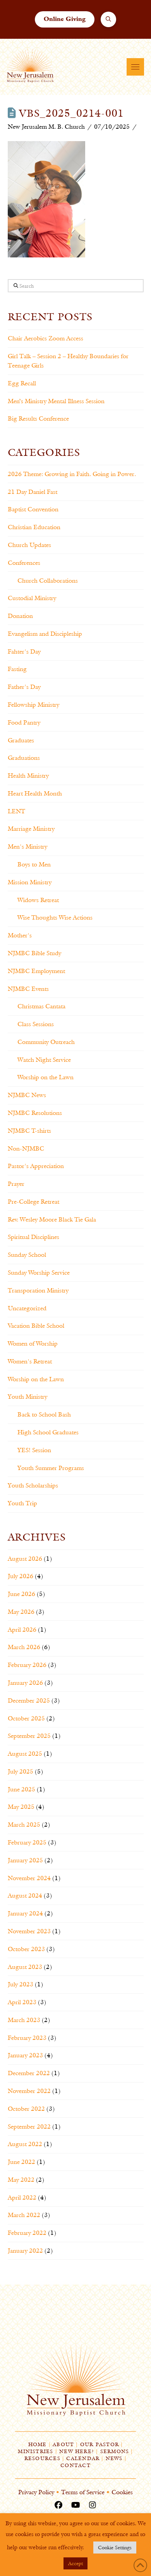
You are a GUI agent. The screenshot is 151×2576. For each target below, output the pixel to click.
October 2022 (26, 2109)
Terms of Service (83, 2492)
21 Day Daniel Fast (33, 492)
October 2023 (26, 1949)
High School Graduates (48, 1432)
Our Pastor (100, 2444)
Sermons (115, 2451)
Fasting (17, 669)
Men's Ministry (27, 846)
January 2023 (25, 2055)
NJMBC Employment (36, 971)
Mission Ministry (30, 882)
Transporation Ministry (38, 1290)
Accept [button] (75, 2563)
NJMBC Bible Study (34, 953)
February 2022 (27, 2233)
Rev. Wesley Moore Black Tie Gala (52, 1219)
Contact (75, 2465)
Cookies (122, 2492)
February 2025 (27, 1842)
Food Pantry (24, 722)
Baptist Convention (33, 509)
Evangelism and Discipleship (45, 634)
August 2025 (25, 1754)
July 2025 (21, 1771)
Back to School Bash (44, 1414)
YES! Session (34, 1450)
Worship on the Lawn (45, 1077)
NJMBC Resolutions (35, 1113)
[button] (109, 20)
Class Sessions (36, 1024)
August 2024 (25, 1895)
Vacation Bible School (36, 1326)
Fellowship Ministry (33, 705)
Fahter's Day (24, 651)
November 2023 (29, 1931)
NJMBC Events (28, 989)
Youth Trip (22, 1503)
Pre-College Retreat (33, 1202)
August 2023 (25, 1967)
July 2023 (21, 1984)
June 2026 (21, 1594)
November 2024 (29, 1878)
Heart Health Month (35, 793)
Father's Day (24, 687)
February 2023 (27, 2038)
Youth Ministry (27, 1397)
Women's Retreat (30, 1361)
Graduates (21, 740)
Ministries (35, 2451)
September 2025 (29, 1736)
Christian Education (34, 527)
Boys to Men (34, 864)
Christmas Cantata (41, 1006)
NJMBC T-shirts (29, 1131)
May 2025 (21, 1807)
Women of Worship (33, 1343)
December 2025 (29, 1700)
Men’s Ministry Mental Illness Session (56, 401)
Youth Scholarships (33, 1485)
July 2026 (21, 1576)
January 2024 (25, 1913)
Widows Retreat (38, 900)
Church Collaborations (48, 581)
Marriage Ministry (31, 829)
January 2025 (25, 1860)
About (63, 2444)
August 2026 (25, 1559)
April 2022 (22, 2197)
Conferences (24, 563)
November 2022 (29, 2091)
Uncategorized (27, 1308)
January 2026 (25, 1683)
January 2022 (25, 2251)
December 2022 (29, 2073)
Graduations (24, 758)
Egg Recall (22, 383)
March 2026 (24, 1647)
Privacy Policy (36, 2492)
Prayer (16, 1184)
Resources (42, 2458)
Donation (20, 616)
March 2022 (24, 2215)
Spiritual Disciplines (33, 1237)
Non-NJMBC (26, 1148)
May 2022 (21, 2180)
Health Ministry (28, 776)
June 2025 (21, 1789)
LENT (16, 811)
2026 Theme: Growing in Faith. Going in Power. (72, 474)
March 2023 (24, 2020)
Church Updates (29, 545)
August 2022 (25, 2144)
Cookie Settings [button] (115, 2547)
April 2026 (22, 1630)
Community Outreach (46, 1042)
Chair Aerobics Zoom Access (45, 338)
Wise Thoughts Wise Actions (55, 917)
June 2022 (21, 2162)
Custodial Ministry (32, 598)
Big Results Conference (38, 418)
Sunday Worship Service (39, 1272)
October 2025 (26, 1718)
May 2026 (21, 1612)
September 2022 (29, 2127)
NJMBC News (27, 1095)
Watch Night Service (44, 1060)
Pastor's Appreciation (36, 1166)
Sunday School (27, 1255)
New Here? (77, 2451)
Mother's (20, 935)
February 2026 (27, 1665)
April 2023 (22, 2002)
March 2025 (24, 1825)
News (114, 2458)
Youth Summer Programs (51, 1468)
